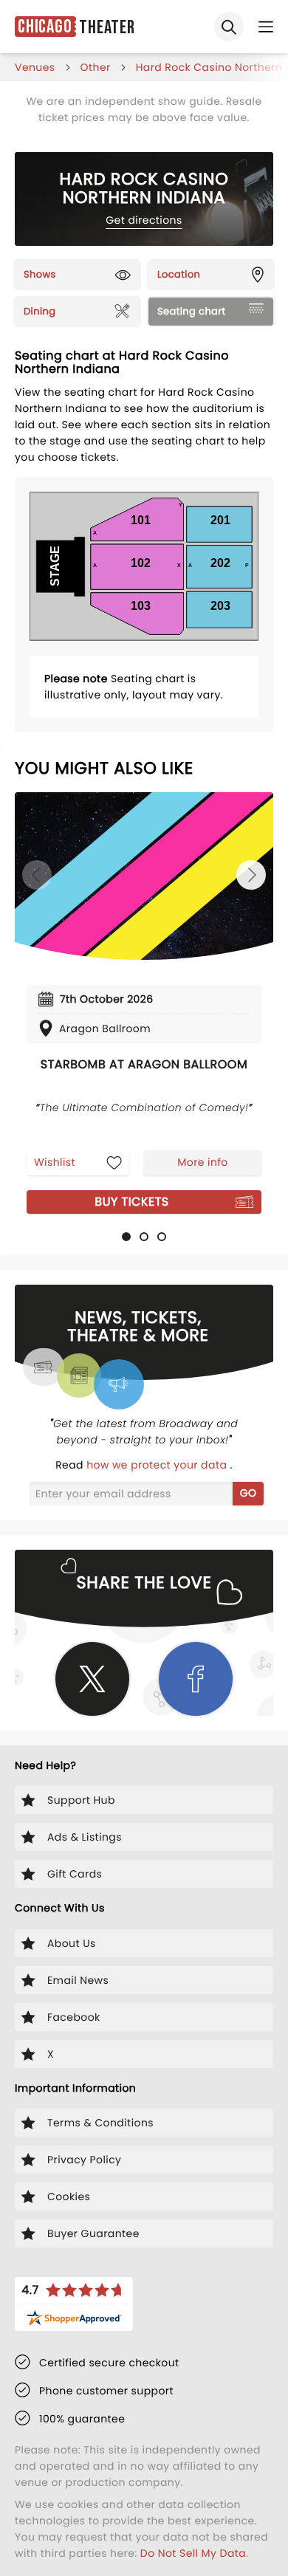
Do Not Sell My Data (193, 2553)
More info (202, 1162)
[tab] (126, 1237)
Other (96, 67)
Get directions (144, 220)
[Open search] (229, 27)
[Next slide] (251, 875)
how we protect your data (158, 1465)
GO (248, 1493)
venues (35, 67)
